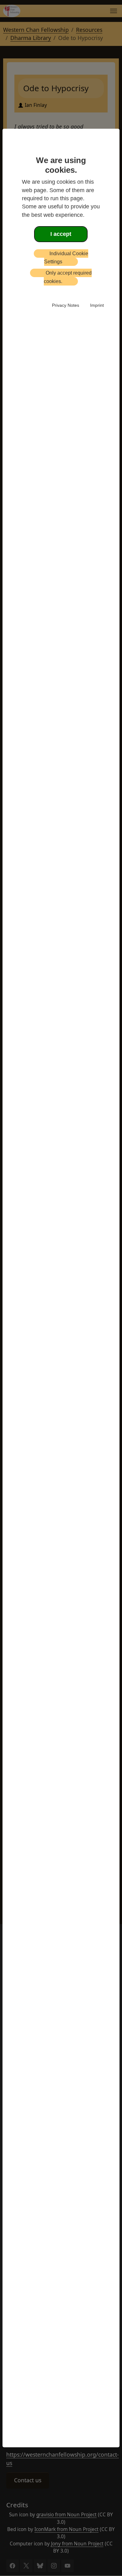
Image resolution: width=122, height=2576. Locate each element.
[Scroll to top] (13, 2561)
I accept (61, 234)
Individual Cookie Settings (66, 258)
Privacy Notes (66, 305)
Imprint (97, 305)
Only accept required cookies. (68, 277)
